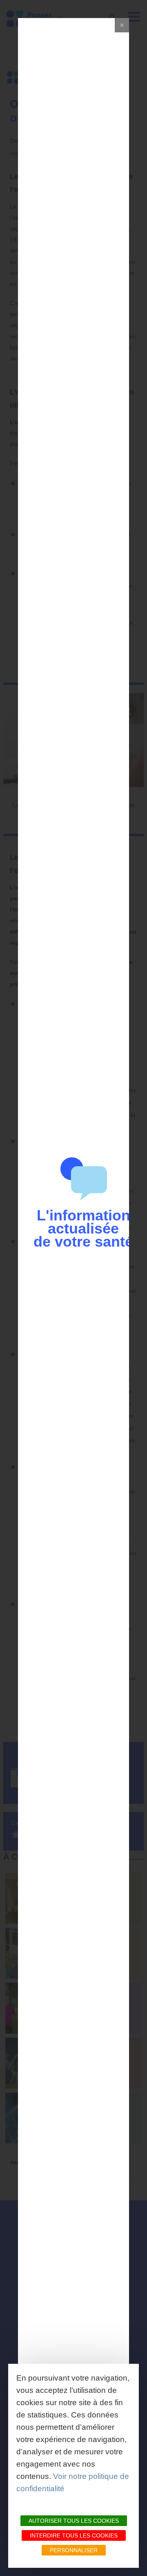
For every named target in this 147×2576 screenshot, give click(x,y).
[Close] (122, 25)
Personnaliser (74, 2550)
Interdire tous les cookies (74, 2535)
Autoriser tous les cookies (74, 2521)
